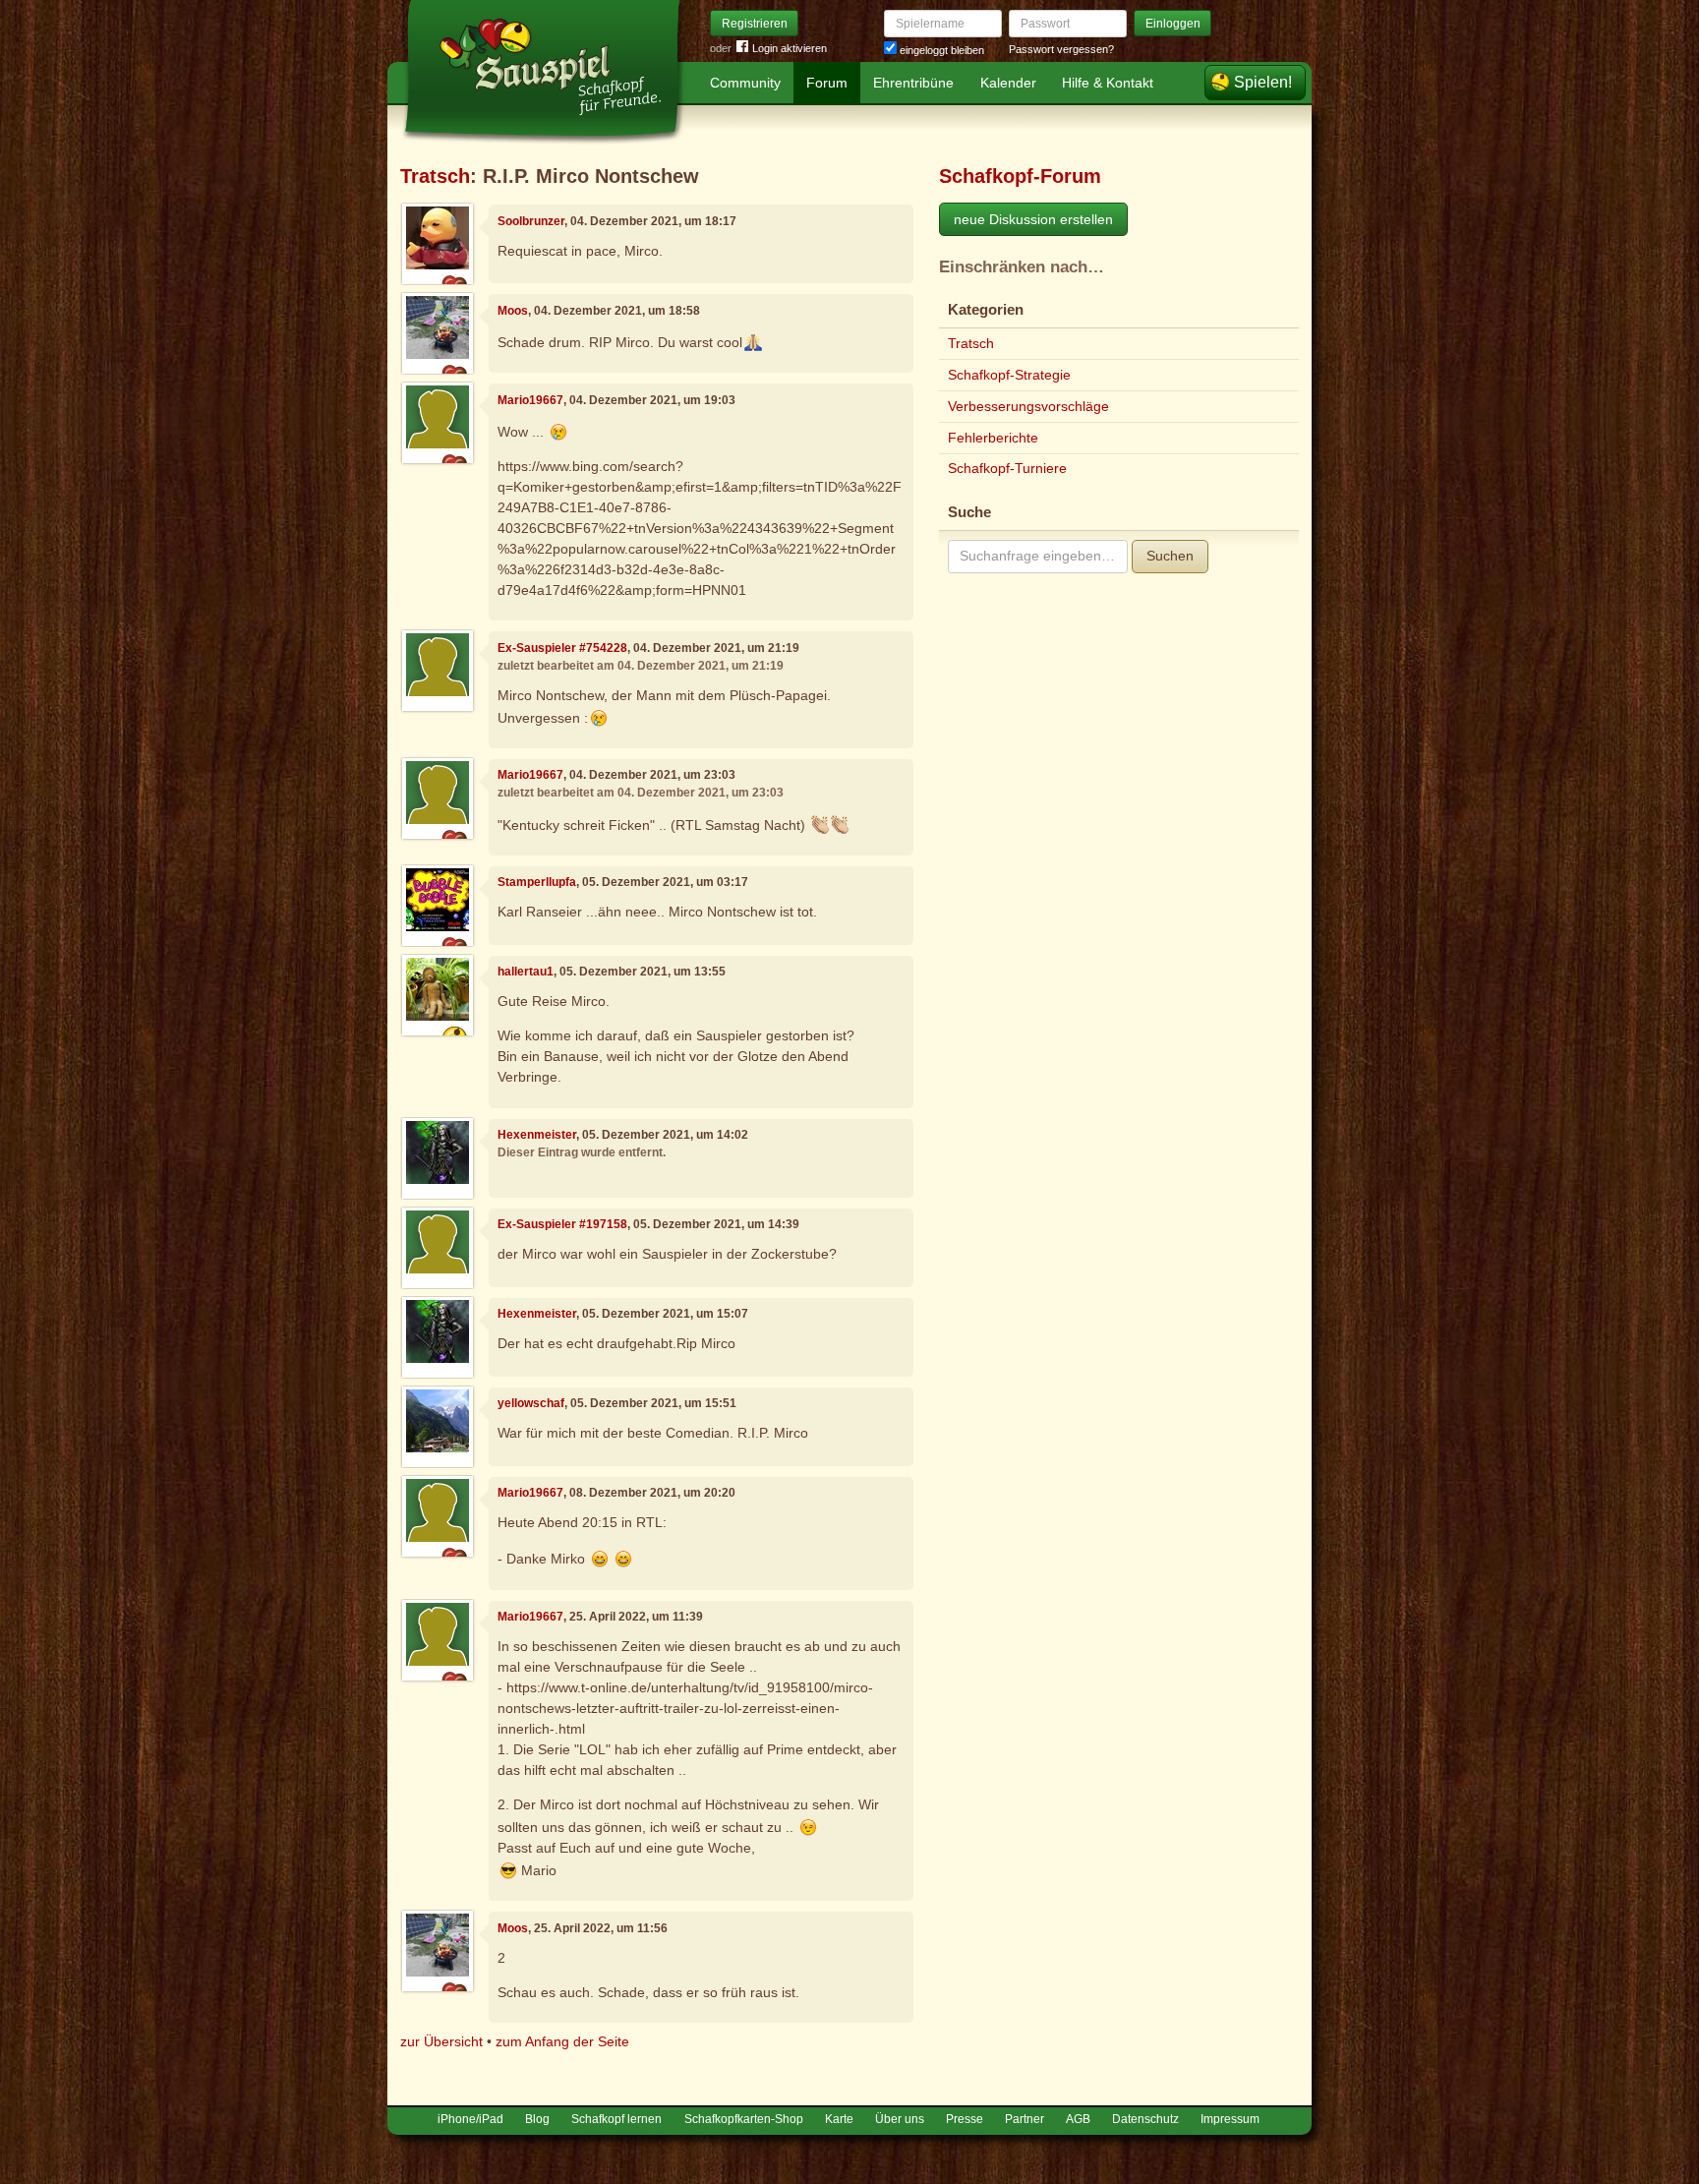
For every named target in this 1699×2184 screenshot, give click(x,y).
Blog (537, 2119)
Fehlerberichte (993, 438)
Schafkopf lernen (616, 2119)
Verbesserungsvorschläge (1028, 406)
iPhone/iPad (470, 2119)
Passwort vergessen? (1061, 49)
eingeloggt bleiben (940, 50)
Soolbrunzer (531, 221)
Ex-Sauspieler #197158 (562, 1224)
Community (745, 83)
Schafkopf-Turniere (1007, 468)
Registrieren (755, 24)
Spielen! (1263, 82)
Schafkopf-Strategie (1009, 375)
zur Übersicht (441, 2041)
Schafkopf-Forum (1020, 176)
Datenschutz (1145, 2119)
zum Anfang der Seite (562, 2041)
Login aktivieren (790, 48)
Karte (839, 2119)
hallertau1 (526, 972)
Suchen (1170, 556)
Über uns (900, 2119)
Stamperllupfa (537, 882)
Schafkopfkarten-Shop (744, 2119)
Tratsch (435, 176)
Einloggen (1173, 24)
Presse (965, 2119)
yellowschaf (531, 1403)
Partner (1025, 2119)
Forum (827, 83)
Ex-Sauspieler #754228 (562, 648)
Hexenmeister (537, 1135)
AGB (1078, 2119)
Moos (513, 311)
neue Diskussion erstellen (1033, 219)
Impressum (1230, 2119)
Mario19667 (530, 400)
